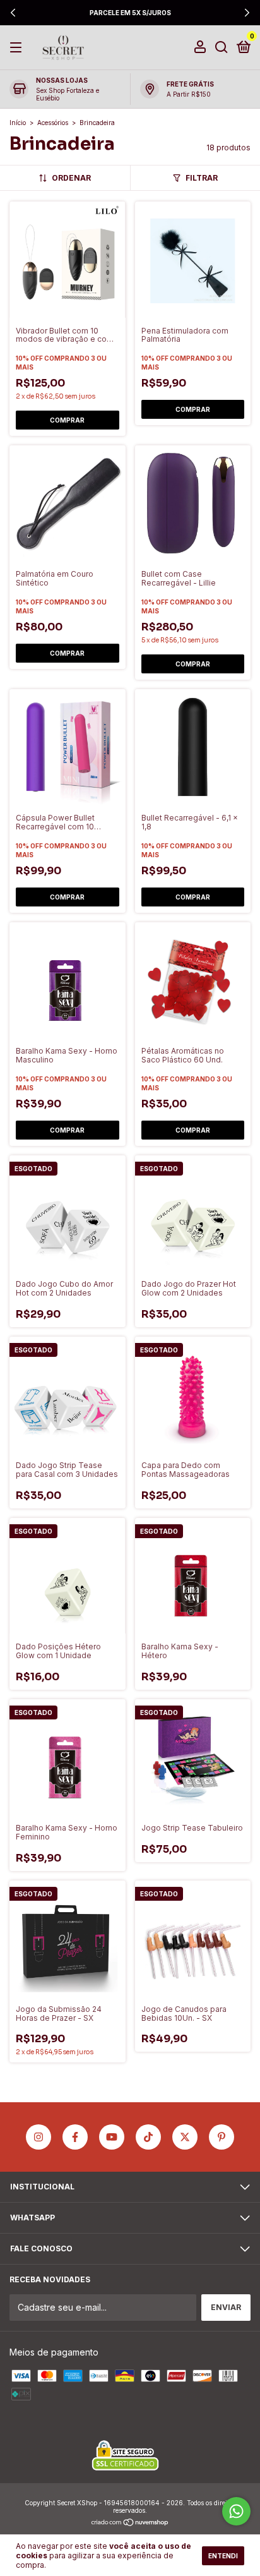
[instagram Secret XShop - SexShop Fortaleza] (38, 2137)
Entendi (223, 2556)
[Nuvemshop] (130, 2523)
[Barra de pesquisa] (222, 48)
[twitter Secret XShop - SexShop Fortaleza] (185, 2137)
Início (18, 123)
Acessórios (53, 123)
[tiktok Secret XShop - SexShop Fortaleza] (148, 2137)
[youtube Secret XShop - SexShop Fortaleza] (112, 2137)
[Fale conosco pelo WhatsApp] (236, 2511)
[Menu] (18, 48)
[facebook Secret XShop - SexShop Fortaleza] (75, 2137)
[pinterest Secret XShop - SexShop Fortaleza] (222, 2137)
